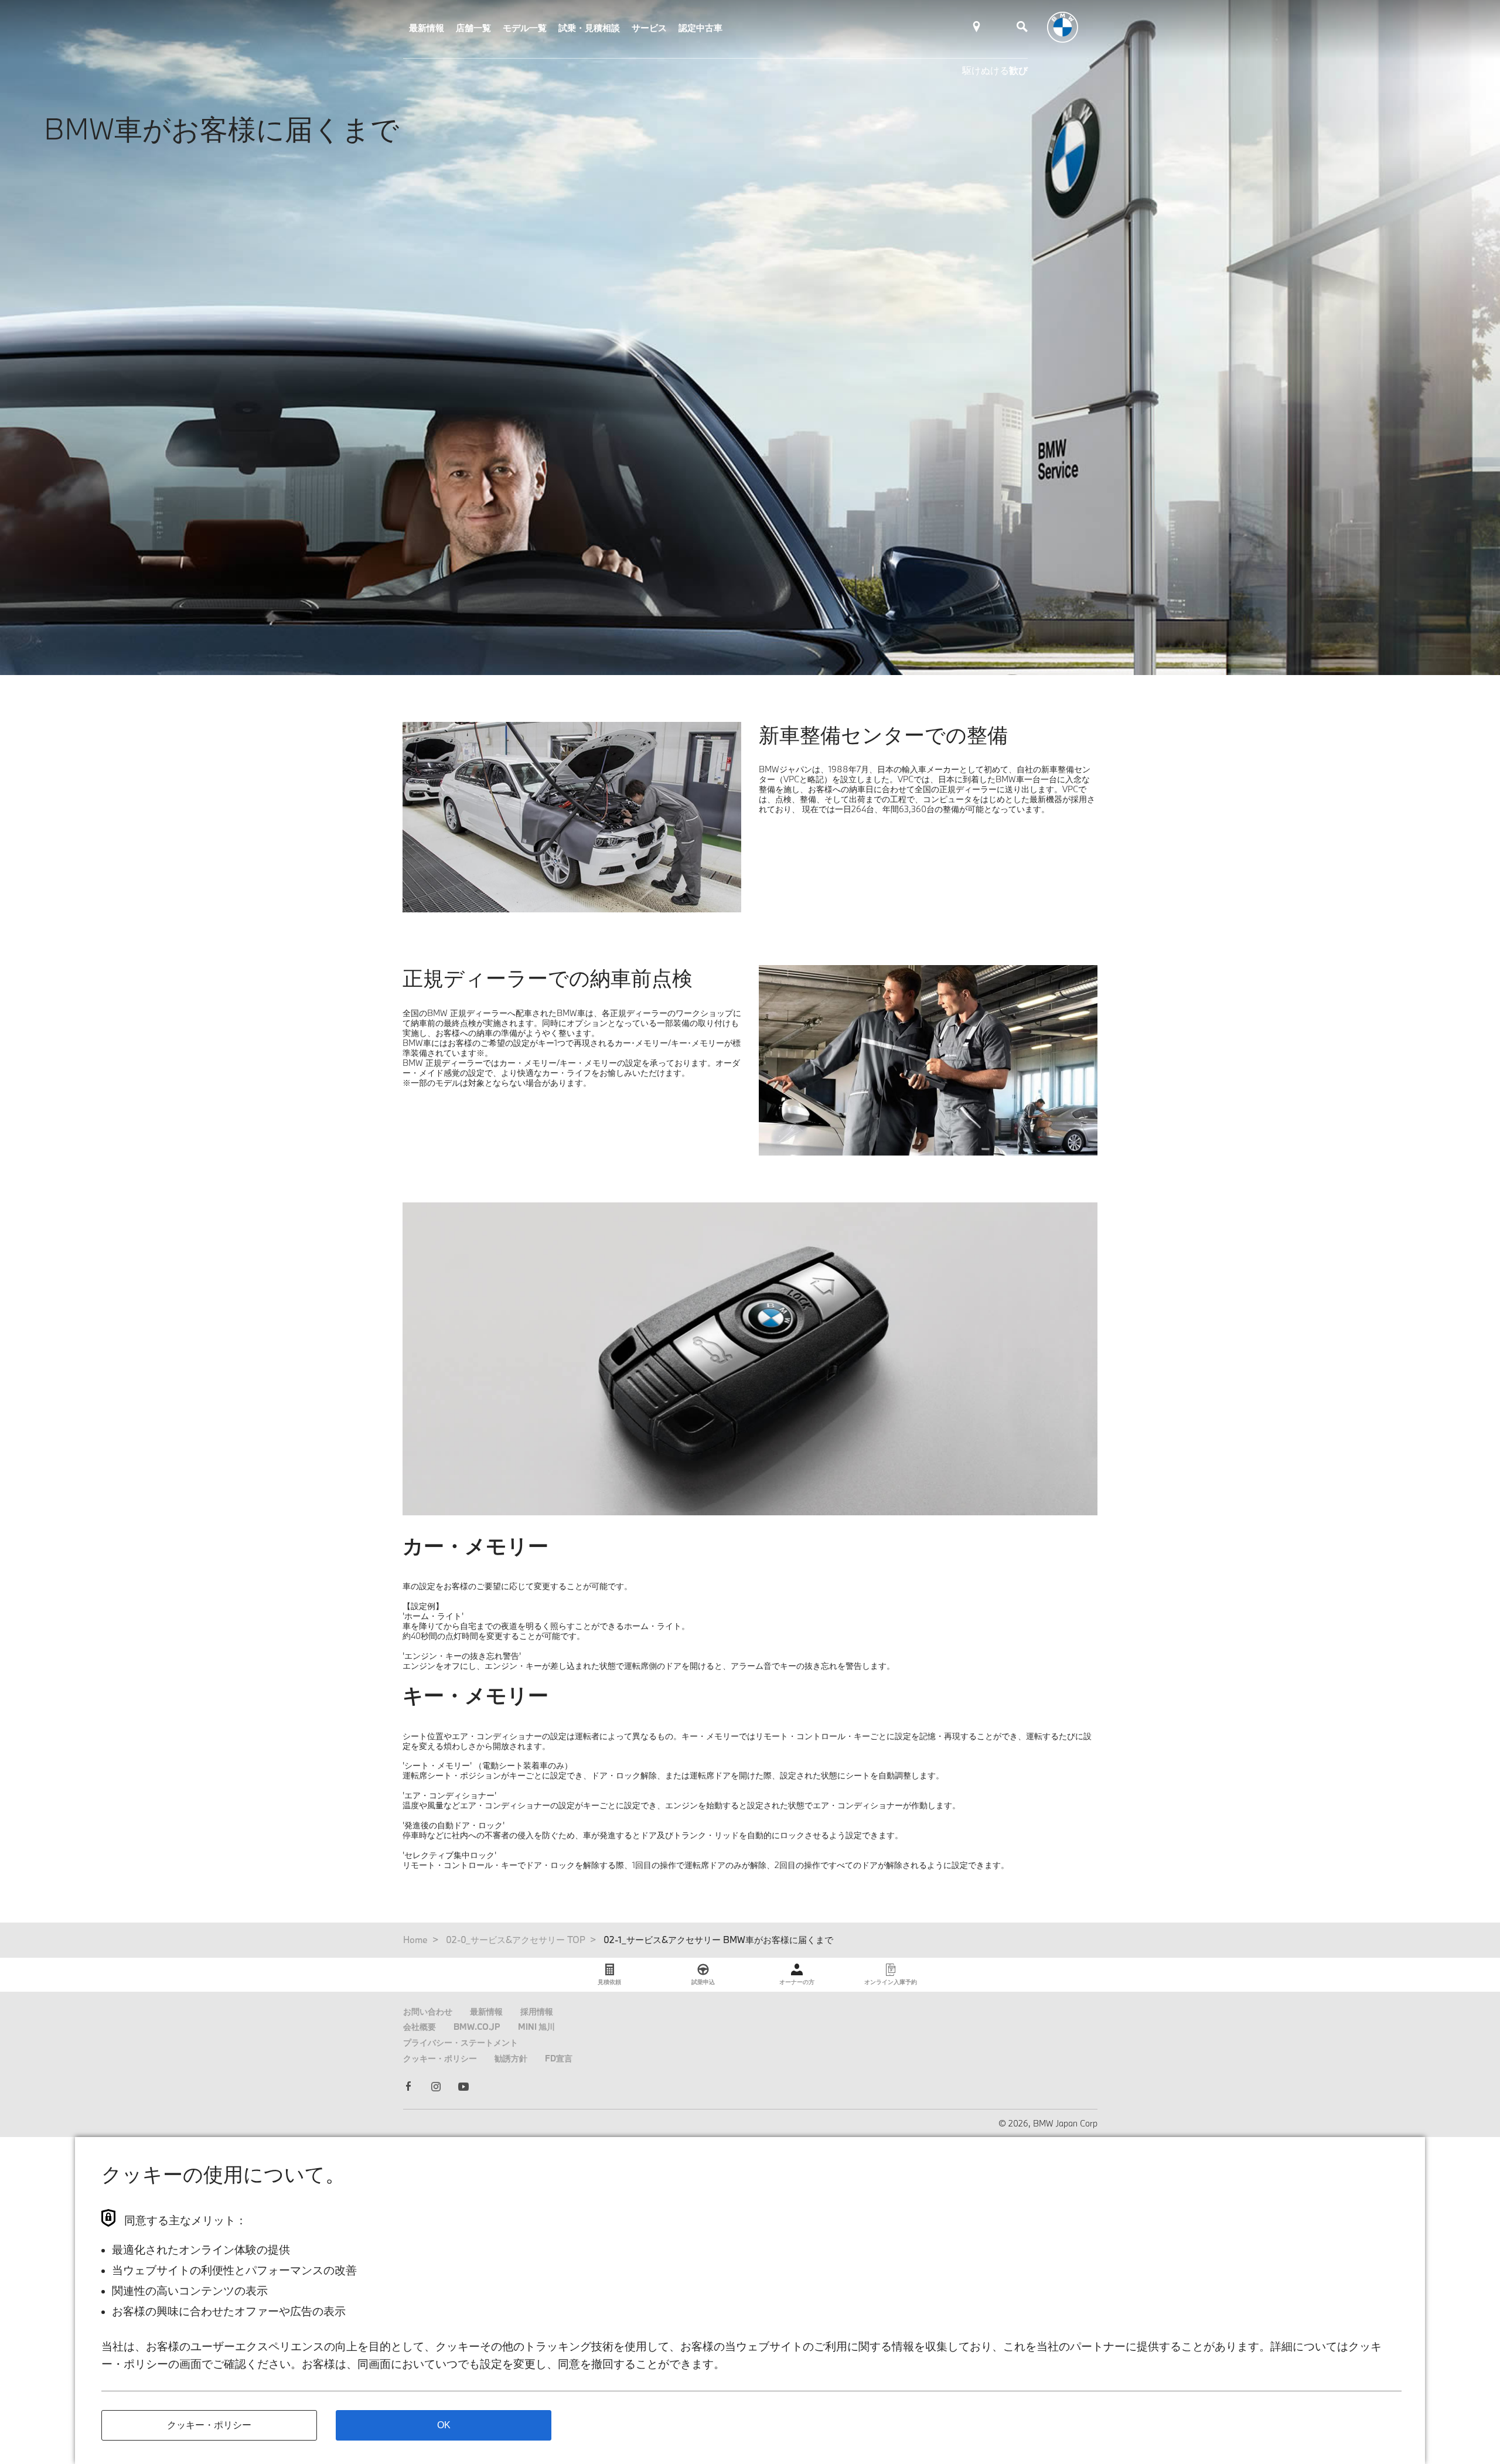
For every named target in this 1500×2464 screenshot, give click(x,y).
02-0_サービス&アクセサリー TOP (516, 1940)
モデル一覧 (525, 28)
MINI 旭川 (536, 2027)
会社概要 (420, 2027)
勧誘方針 (511, 2058)
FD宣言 (559, 2058)
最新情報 (427, 28)
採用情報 (537, 2011)
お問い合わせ (428, 2011)
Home (415, 1940)
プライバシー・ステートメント (461, 2042)
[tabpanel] (750, 1359)
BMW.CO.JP (477, 2027)
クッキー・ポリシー (440, 2058)
